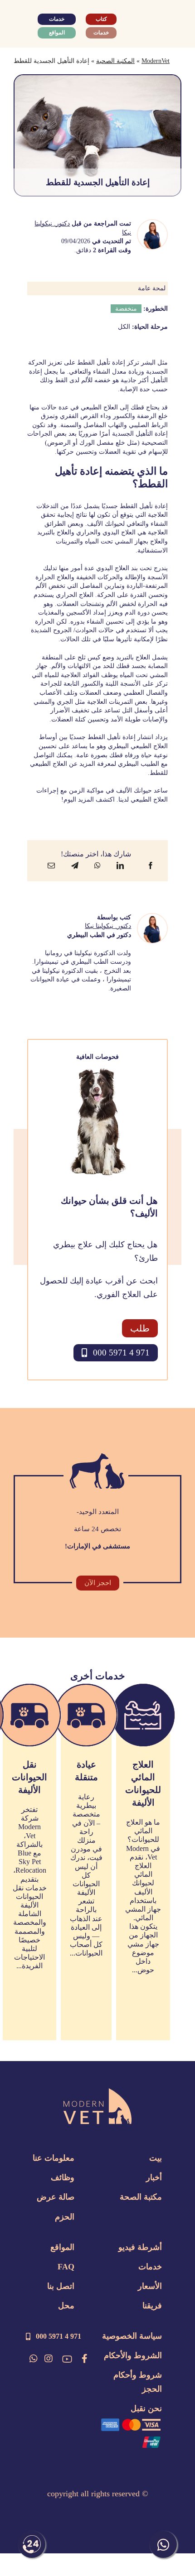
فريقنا (152, 2306)
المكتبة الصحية (115, 61)
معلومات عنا (54, 2158)
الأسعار (150, 2286)
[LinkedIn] (120, 865)
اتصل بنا (61, 2286)
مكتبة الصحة (141, 2197)
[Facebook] (151, 865)
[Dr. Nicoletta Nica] (152, 225)
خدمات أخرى (98, 1676)
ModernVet (156, 61)
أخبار (154, 2177)
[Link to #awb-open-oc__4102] (27, 25)
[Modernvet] (97, 2093)
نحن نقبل (146, 2408)
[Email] (51, 865)
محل (66, 2306)
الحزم (65, 2217)
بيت (156, 2158)
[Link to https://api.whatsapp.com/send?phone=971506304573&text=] (34, 2359)
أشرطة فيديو (140, 2247)
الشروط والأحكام (133, 2355)
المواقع (62, 2247)
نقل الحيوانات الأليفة (29, 1777)
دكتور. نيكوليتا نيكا (108, 926)
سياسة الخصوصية (132, 2336)
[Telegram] (75, 865)
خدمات (150, 2267)
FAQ (66, 2267)
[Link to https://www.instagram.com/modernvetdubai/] (49, 2359)
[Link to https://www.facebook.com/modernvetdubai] (85, 2359)
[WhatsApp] (97, 865)
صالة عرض (56, 2197)
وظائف (63, 2177)
